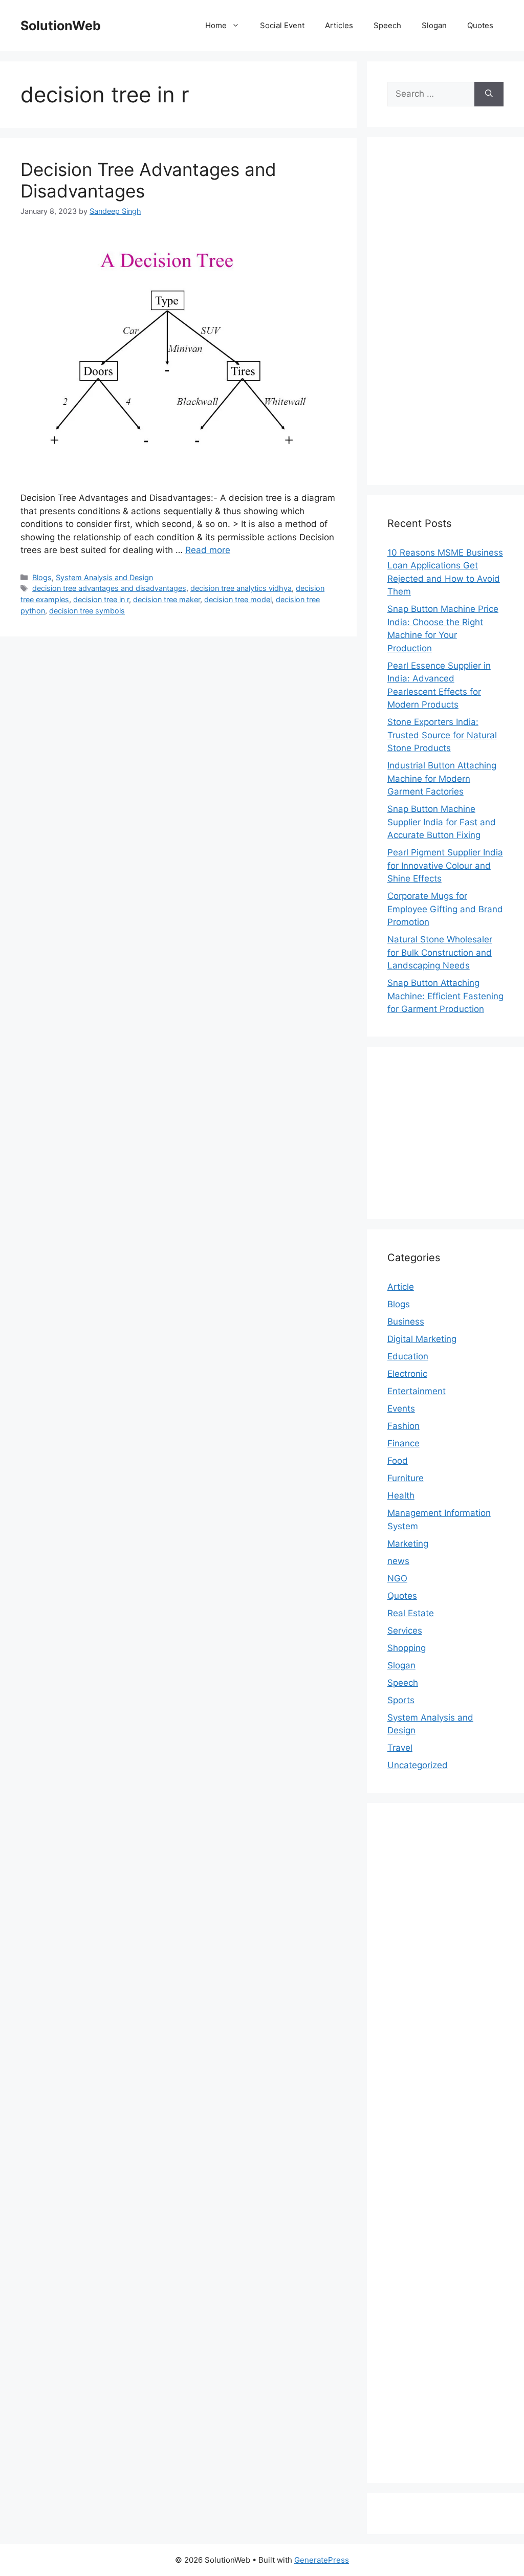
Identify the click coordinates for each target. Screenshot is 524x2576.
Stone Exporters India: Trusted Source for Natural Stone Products (442, 735)
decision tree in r (101, 599)
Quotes (480, 25)
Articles (339, 25)
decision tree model (238, 599)
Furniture (406, 1478)
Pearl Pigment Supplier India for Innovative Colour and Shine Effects (445, 865)
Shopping (407, 1648)
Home (216, 25)
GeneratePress (322, 2560)
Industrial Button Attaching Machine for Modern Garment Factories (442, 778)
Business (406, 1322)
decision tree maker (167, 599)
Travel (400, 1748)
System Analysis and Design (104, 577)
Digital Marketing (422, 1339)
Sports (401, 1700)
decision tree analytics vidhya (241, 588)
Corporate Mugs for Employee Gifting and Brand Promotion (445, 909)
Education (408, 1356)
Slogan (434, 25)
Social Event (282, 25)
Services (405, 1631)
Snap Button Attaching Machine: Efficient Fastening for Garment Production (445, 996)
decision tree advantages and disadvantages (109, 588)
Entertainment (417, 1391)
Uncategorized (418, 1765)
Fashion (403, 1426)
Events (401, 1408)
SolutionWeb (61, 26)
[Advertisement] (445, 311)
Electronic (407, 1374)
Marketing (408, 1544)
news (398, 1561)
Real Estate (411, 1613)
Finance (403, 1443)
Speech (387, 25)
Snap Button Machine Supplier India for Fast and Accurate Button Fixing (442, 822)
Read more (208, 550)
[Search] (489, 94)
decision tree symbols (87, 611)
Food (398, 1461)
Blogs (42, 577)
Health (401, 1495)
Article (401, 1287)
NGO (397, 1578)
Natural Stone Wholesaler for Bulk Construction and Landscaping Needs (440, 952)
